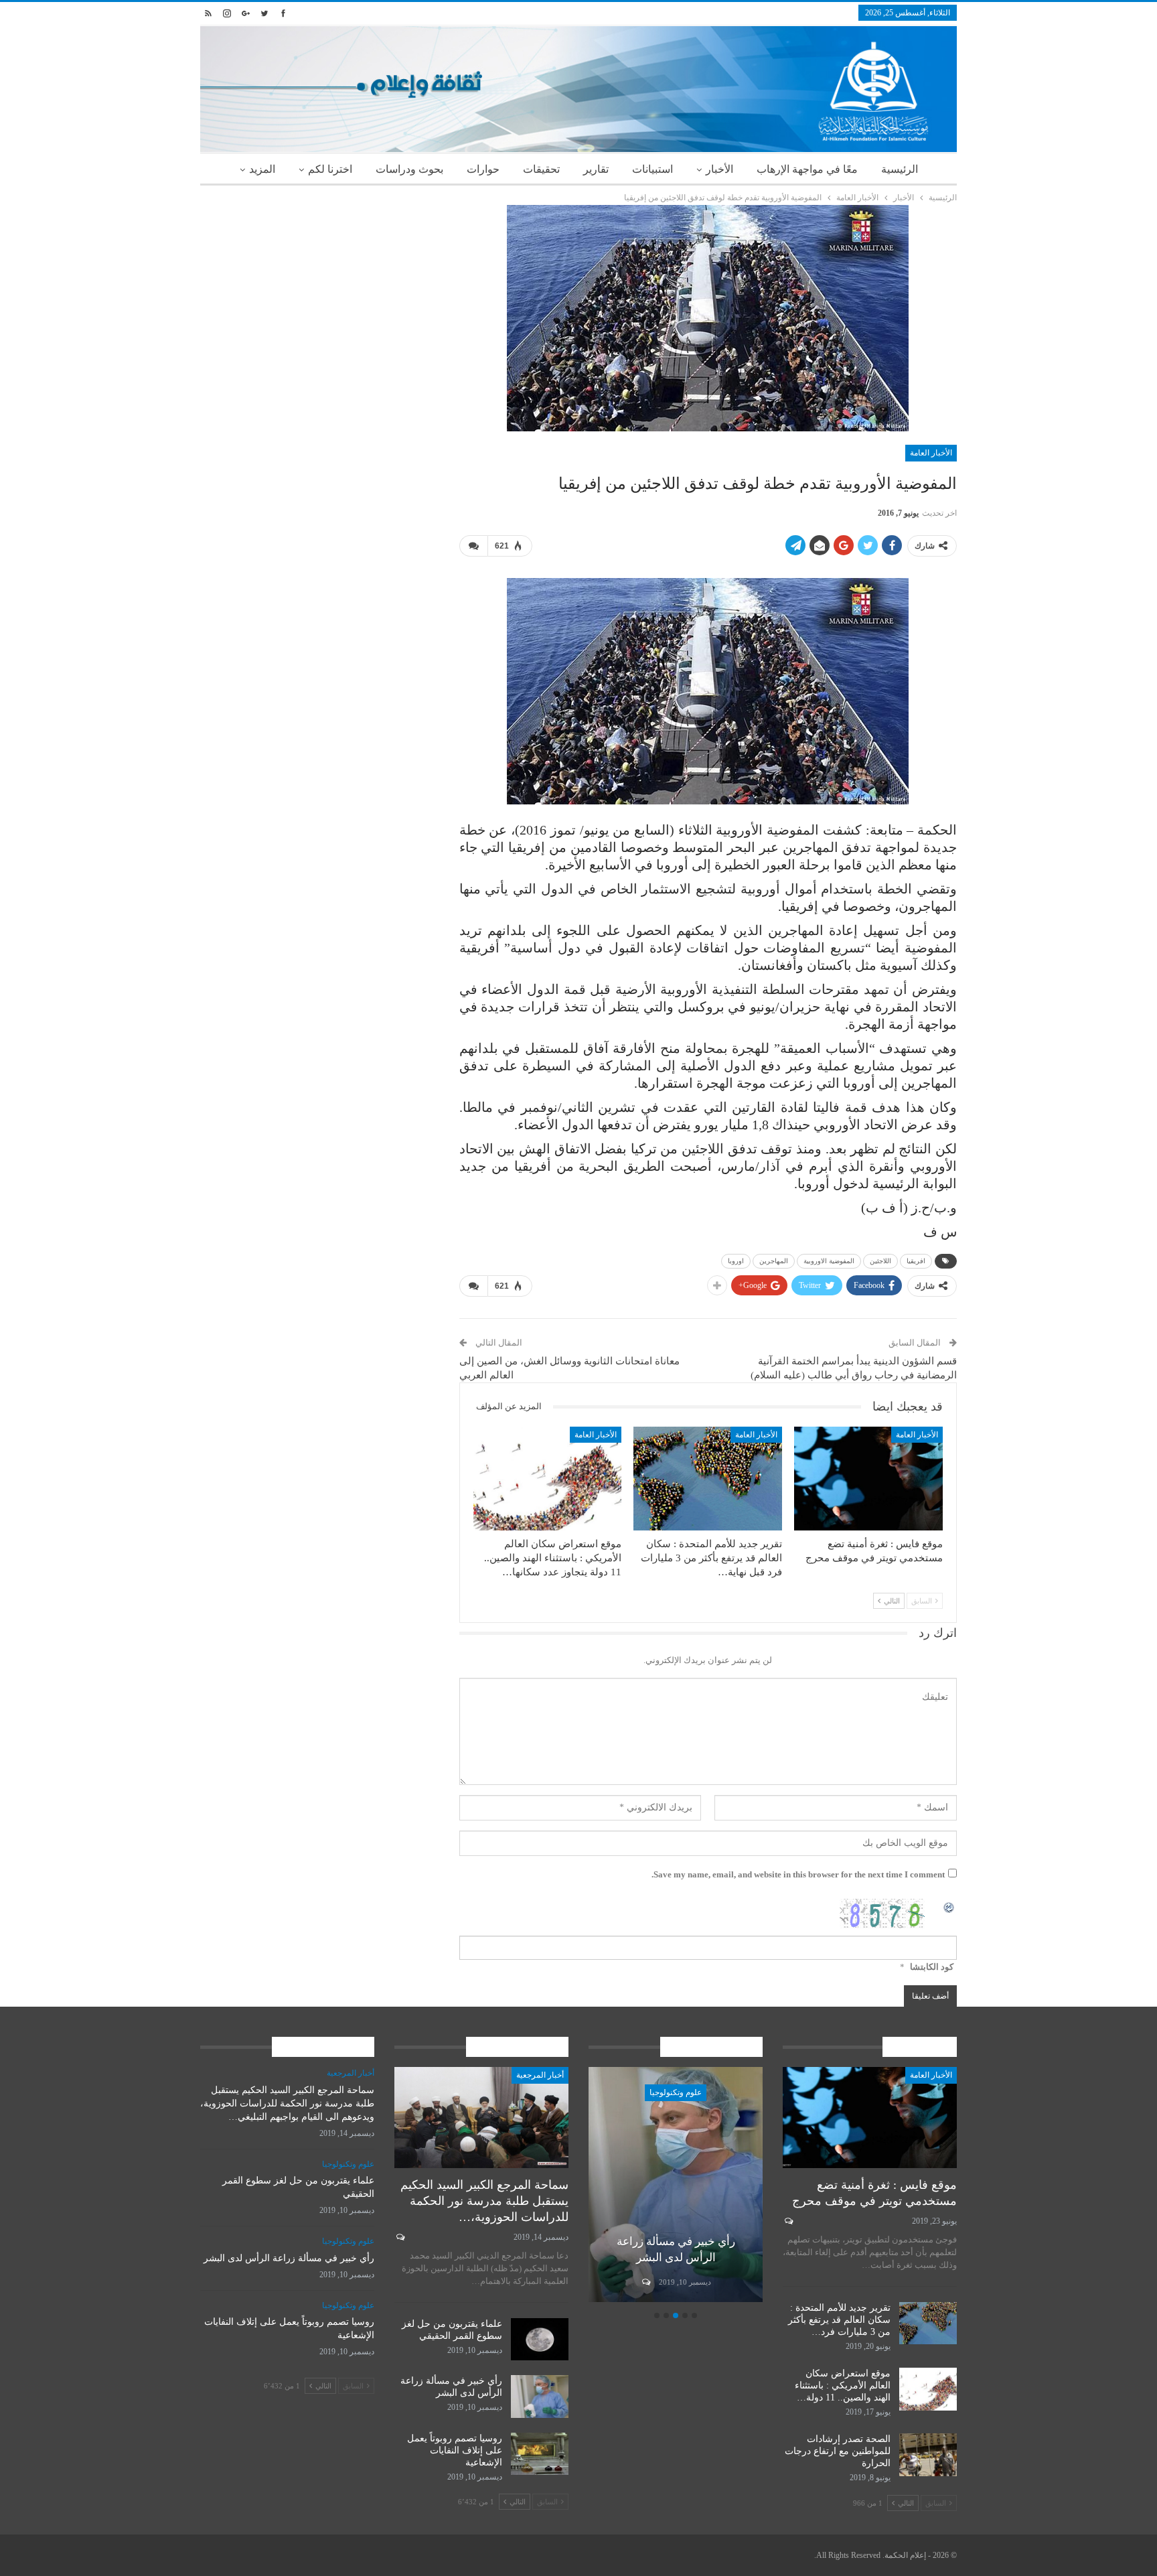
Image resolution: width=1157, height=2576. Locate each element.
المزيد (262, 169)
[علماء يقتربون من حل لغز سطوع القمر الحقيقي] (540, 2340)
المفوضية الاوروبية (829, 1261)
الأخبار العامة (931, 453)
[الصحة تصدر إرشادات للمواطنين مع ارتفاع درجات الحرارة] (928, 2455)
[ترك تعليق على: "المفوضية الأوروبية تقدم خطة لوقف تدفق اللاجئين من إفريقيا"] (473, 546)
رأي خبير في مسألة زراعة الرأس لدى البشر (289, 2258)
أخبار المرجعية (540, 2075)
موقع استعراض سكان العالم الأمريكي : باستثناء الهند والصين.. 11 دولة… (843, 2385)
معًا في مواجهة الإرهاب (807, 169)
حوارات (483, 169)
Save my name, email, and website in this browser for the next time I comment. (798, 1874)
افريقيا (916, 1261)
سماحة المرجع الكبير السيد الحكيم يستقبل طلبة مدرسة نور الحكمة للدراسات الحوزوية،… (484, 2201)
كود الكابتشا (932, 1967)
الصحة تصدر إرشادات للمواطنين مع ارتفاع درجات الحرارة (838, 2451)
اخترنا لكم (330, 169)
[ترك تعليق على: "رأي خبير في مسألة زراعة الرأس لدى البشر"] (645, 2282)
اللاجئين (880, 1261)
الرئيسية (900, 169)
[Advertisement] (320, 299)
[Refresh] (949, 1906)
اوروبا (736, 1261)
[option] (676, 2187)
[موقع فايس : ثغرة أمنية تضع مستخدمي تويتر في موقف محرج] (868, 1479)
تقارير (596, 169)
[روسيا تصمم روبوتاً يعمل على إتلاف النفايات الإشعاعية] (540, 2454)
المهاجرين (774, 1261)
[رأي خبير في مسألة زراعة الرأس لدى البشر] (676, 2185)
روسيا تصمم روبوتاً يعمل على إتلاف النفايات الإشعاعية (455, 2450)
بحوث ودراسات (409, 169)
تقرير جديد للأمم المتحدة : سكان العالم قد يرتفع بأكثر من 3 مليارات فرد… (839, 2320)
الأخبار (719, 169)
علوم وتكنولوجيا (676, 2092)
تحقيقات (541, 169)
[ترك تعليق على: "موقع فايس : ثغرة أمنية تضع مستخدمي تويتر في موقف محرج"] (788, 2221)
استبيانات (652, 169)
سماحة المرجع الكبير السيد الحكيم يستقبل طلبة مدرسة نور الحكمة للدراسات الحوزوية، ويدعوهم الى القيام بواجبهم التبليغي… (287, 2103)
